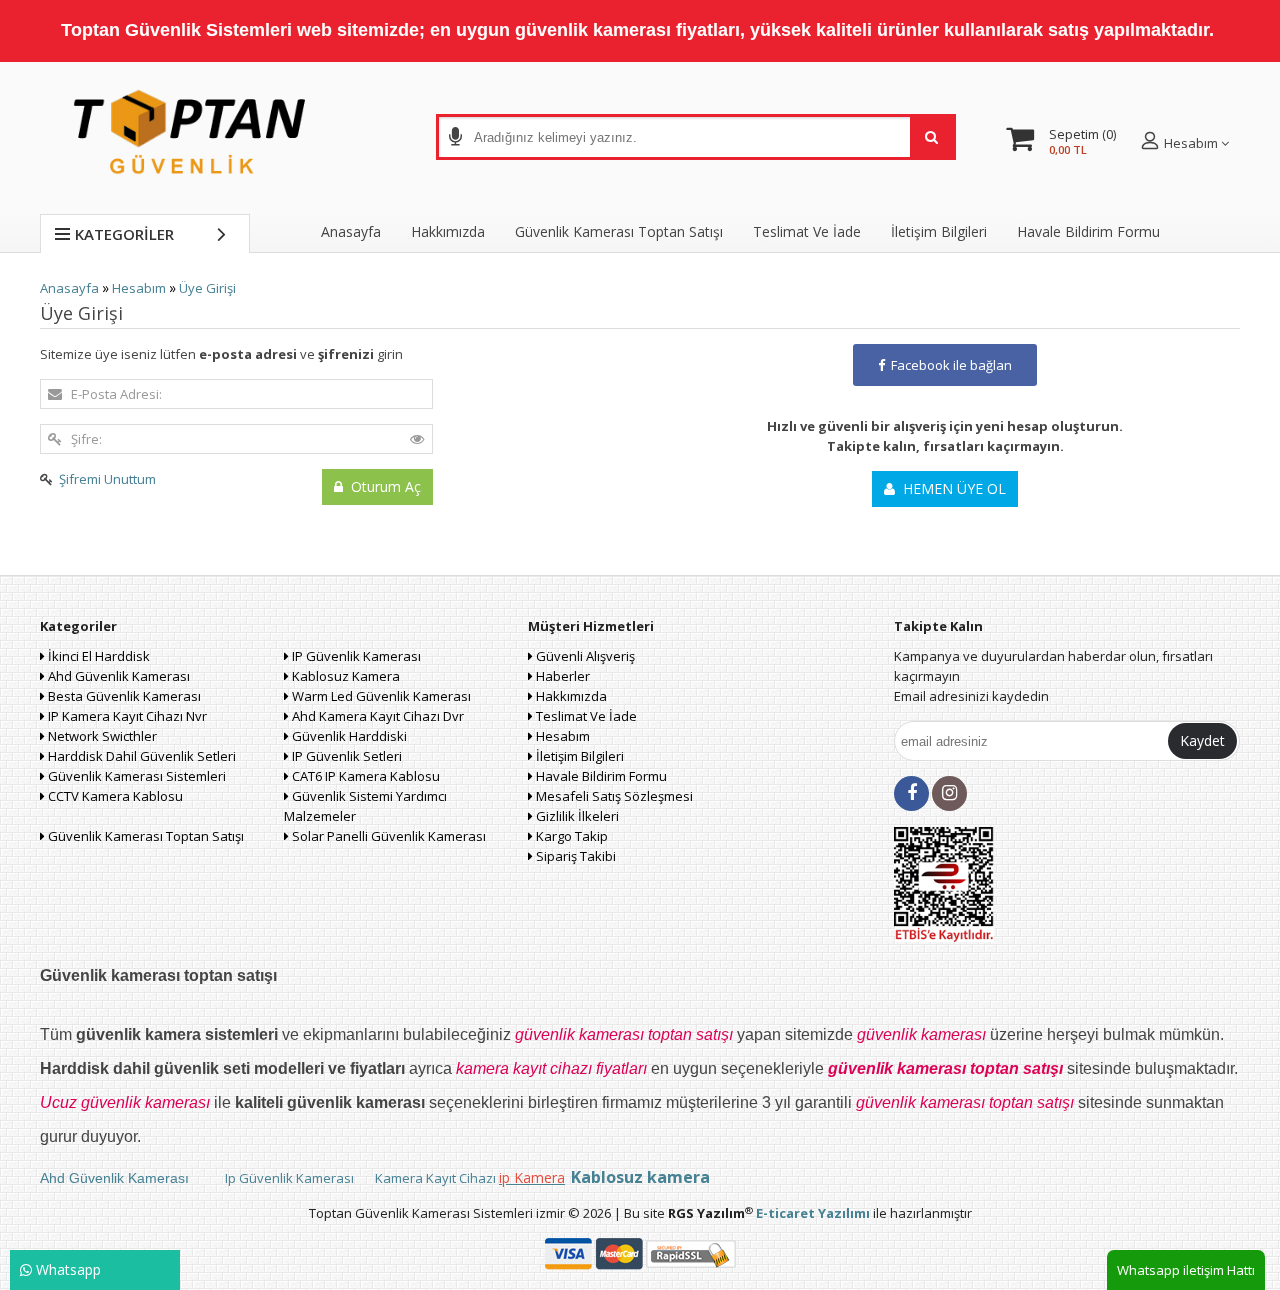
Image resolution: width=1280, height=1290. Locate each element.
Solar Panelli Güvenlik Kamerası (387, 836)
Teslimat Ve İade (807, 231)
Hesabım (139, 288)
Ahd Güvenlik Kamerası (117, 676)
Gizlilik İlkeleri (576, 816)
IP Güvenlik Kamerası (355, 656)
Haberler (561, 676)
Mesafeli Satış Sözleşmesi (613, 796)
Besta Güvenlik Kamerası (123, 696)
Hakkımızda (448, 231)
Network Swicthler (101, 736)
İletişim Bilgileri (939, 231)
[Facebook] (911, 793)
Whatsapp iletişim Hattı (1186, 1270)
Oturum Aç (382, 486)
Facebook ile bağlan (948, 365)
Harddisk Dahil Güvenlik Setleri (140, 756)
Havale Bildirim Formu (1088, 231)
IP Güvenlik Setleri (345, 756)
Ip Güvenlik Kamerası (288, 1178)
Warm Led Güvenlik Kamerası (380, 696)
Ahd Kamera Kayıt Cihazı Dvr (376, 716)
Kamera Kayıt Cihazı (435, 1178)
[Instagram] (949, 793)
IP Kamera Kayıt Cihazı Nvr (126, 716)
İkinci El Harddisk (97, 656)
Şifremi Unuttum (107, 479)
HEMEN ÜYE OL (950, 488)
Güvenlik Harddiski (348, 736)
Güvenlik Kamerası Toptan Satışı (144, 836)
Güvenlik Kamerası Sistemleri (135, 776)
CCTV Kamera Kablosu (114, 796)
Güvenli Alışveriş (584, 656)
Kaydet (1202, 740)
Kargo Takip (570, 836)
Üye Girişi (207, 288)
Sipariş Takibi (574, 856)
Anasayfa (351, 231)
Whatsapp (66, 1269)
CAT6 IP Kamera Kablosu (364, 776)
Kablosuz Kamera (344, 676)
